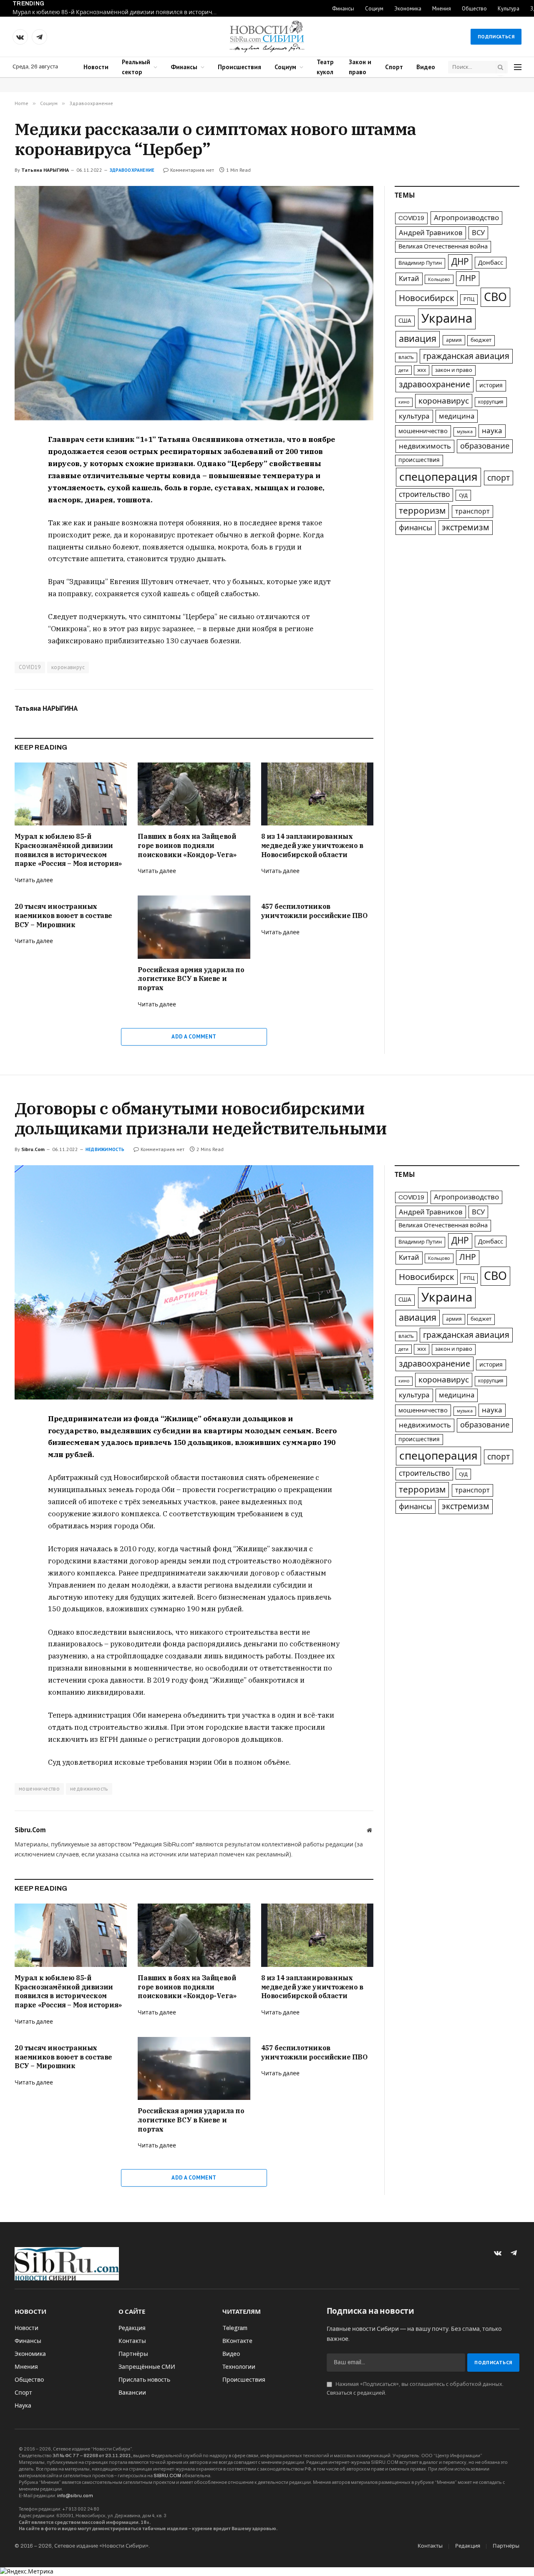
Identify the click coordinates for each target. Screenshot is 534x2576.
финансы (416, 528)
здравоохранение (435, 385)
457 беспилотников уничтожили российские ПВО (314, 911)
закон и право (454, 370)
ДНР (460, 262)
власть (406, 357)
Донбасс (491, 263)
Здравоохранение (132, 170)
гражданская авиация (466, 356)
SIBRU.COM (167, 2476)
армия (454, 340)
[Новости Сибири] (267, 37)
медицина (457, 416)
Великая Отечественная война (443, 246)
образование (485, 446)
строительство (424, 495)
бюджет (481, 340)
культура (414, 416)
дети (403, 370)
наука (492, 431)
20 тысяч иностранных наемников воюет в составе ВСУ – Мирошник (63, 916)
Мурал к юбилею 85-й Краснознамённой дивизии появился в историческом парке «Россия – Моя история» (117, 12)
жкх (422, 370)
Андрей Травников (431, 233)
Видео (426, 67)
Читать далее (34, 880)
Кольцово (439, 279)
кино (404, 402)
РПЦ (469, 299)
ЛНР (468, 278)
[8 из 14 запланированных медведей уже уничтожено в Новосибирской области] (317, 794)
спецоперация (438, 477)
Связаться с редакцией (356, 2393)
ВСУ (478, 233)
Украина (447, 319)
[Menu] (518, 67)
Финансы (343, 9)
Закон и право (360, 67)
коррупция (491, 402)
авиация (418, 339)
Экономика (408, 9)
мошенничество (423, 431)
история (491, 385)
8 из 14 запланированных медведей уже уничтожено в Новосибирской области (312, 845)
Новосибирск (427, 298)
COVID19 (30, 667)
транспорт (472, 511)
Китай (409, 279)
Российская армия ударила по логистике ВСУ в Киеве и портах (191, 979)
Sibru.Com (33, 1149)
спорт (499, 478)
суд (463, 495)
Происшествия (239, 67)
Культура (509, 9)
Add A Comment (194, 1037)
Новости (96, 67)
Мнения (442, 9)
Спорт (394, 67)
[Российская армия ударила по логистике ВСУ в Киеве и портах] (194, 927)
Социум (374, 9)
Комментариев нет (192, 170)
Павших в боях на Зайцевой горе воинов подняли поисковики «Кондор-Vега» (187, 845)
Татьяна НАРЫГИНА (45, 170)
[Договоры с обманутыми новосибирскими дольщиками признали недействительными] (194, 1282)
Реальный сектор (136, 67)
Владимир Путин (420, 263)
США (405, 321)
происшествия (419, 460)
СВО (495, 297)
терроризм (422, 511)
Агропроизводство (466, 218)
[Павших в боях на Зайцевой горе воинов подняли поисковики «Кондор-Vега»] (194, 794)
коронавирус (68, 667)
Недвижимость (105, 1149)
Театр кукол (325, 67)
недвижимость (425, 446)
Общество (474, 9)
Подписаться (496, 36)
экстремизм (466, 528)
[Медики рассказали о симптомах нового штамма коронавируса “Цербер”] (194, 303)
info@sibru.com (75, 2496)
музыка (465, 432)
